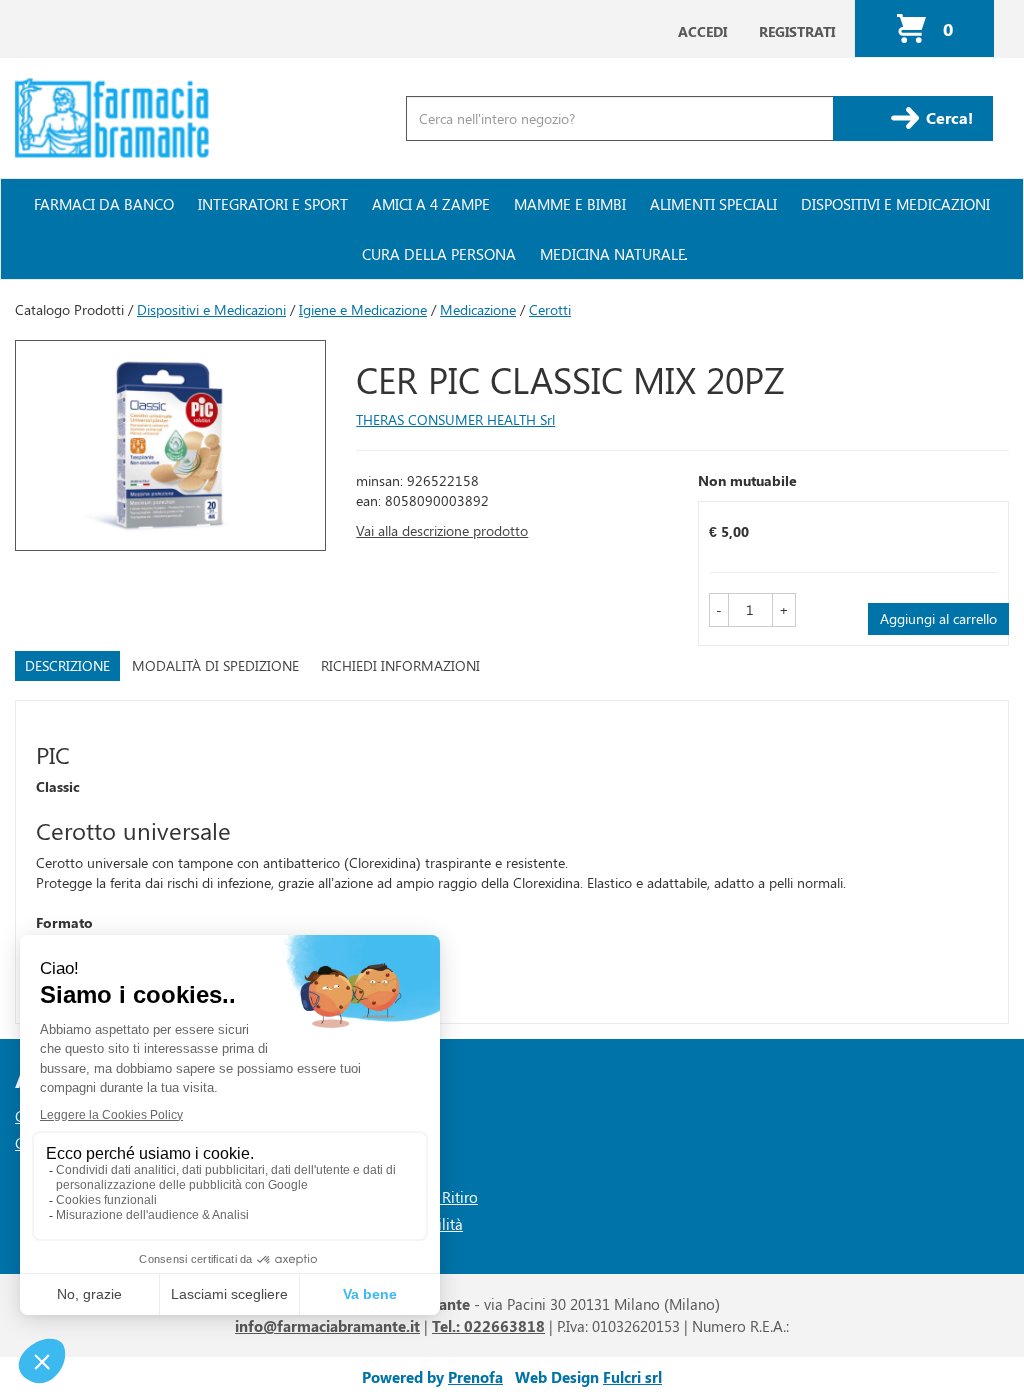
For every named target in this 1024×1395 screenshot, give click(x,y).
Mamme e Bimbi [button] (570, 204)
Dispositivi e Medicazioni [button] (895, 204)
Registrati (797, 31)
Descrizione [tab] (67, 665)
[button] (719, 610)
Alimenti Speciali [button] (713, 204)
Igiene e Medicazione (363, 309)
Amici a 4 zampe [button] (431, 204)
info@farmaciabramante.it (327, 1326)
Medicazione (478, 309)
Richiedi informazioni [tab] (400, 665)
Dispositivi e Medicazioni (211, 309)
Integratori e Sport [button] (273, 204)
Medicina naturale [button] (613, 254)
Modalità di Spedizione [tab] (215, 665)
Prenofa (475, 1377)
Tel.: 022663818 (488, 1326)
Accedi (702, 31)
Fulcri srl (632, 1377)
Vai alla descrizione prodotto (442, 530)
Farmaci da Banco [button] (104, 204)
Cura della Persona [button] (439, 254)
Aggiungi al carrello (938, 618)
